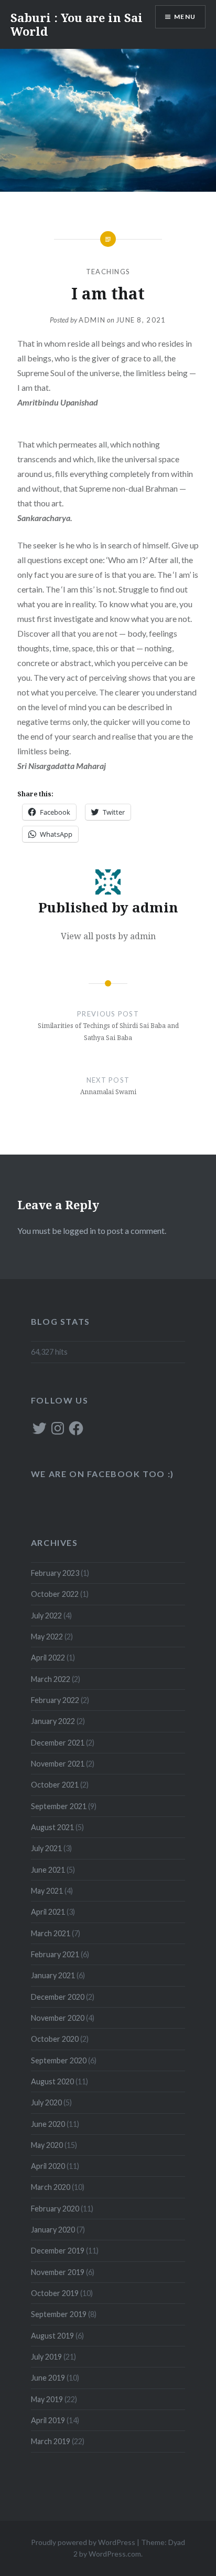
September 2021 (59, 1806)
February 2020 (55, 2209)
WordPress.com (115, 2554)
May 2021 (47, 1891)
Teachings (108, 272)
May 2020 (47, 2145)
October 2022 (55, 1594)
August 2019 (52, 2336)
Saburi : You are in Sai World (77, 24)
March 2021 (51, 1933)
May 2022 (47, 1637)
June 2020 (48, 2124)
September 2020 (59, 2060)
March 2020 (51, 2187)
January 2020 (53, 2230)
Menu (185, 17)
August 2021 (52, 1827)
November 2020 (58, 2018)
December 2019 (58, 2251)
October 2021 (55, 1785)
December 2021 (58, 1743)
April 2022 (48, 1658)
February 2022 (55, 1700)
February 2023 (55, 1573)
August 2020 (52, 2081)
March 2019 (51, 2441)
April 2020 (48, 2166)
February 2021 (55, 1954)
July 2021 (46, 1848)
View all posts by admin (108, 936)
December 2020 (58, 1997)
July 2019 (46, 2357)
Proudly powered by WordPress (83, 2542)
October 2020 (55, 2039)
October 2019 (55, 2293)
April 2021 (48, 1912)
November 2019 (58, 2272)
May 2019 (47, 2399)
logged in (79, 1230)
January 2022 (53, 1721)
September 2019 (59, 2314)
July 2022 (46, 1616)
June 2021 (48, 1870)
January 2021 (53, 1975)
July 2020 (46, 2102)
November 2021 (58, 1764)
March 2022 (51, 1679)
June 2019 (48, 2378)
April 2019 (48, 2420)
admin (92, 320)
